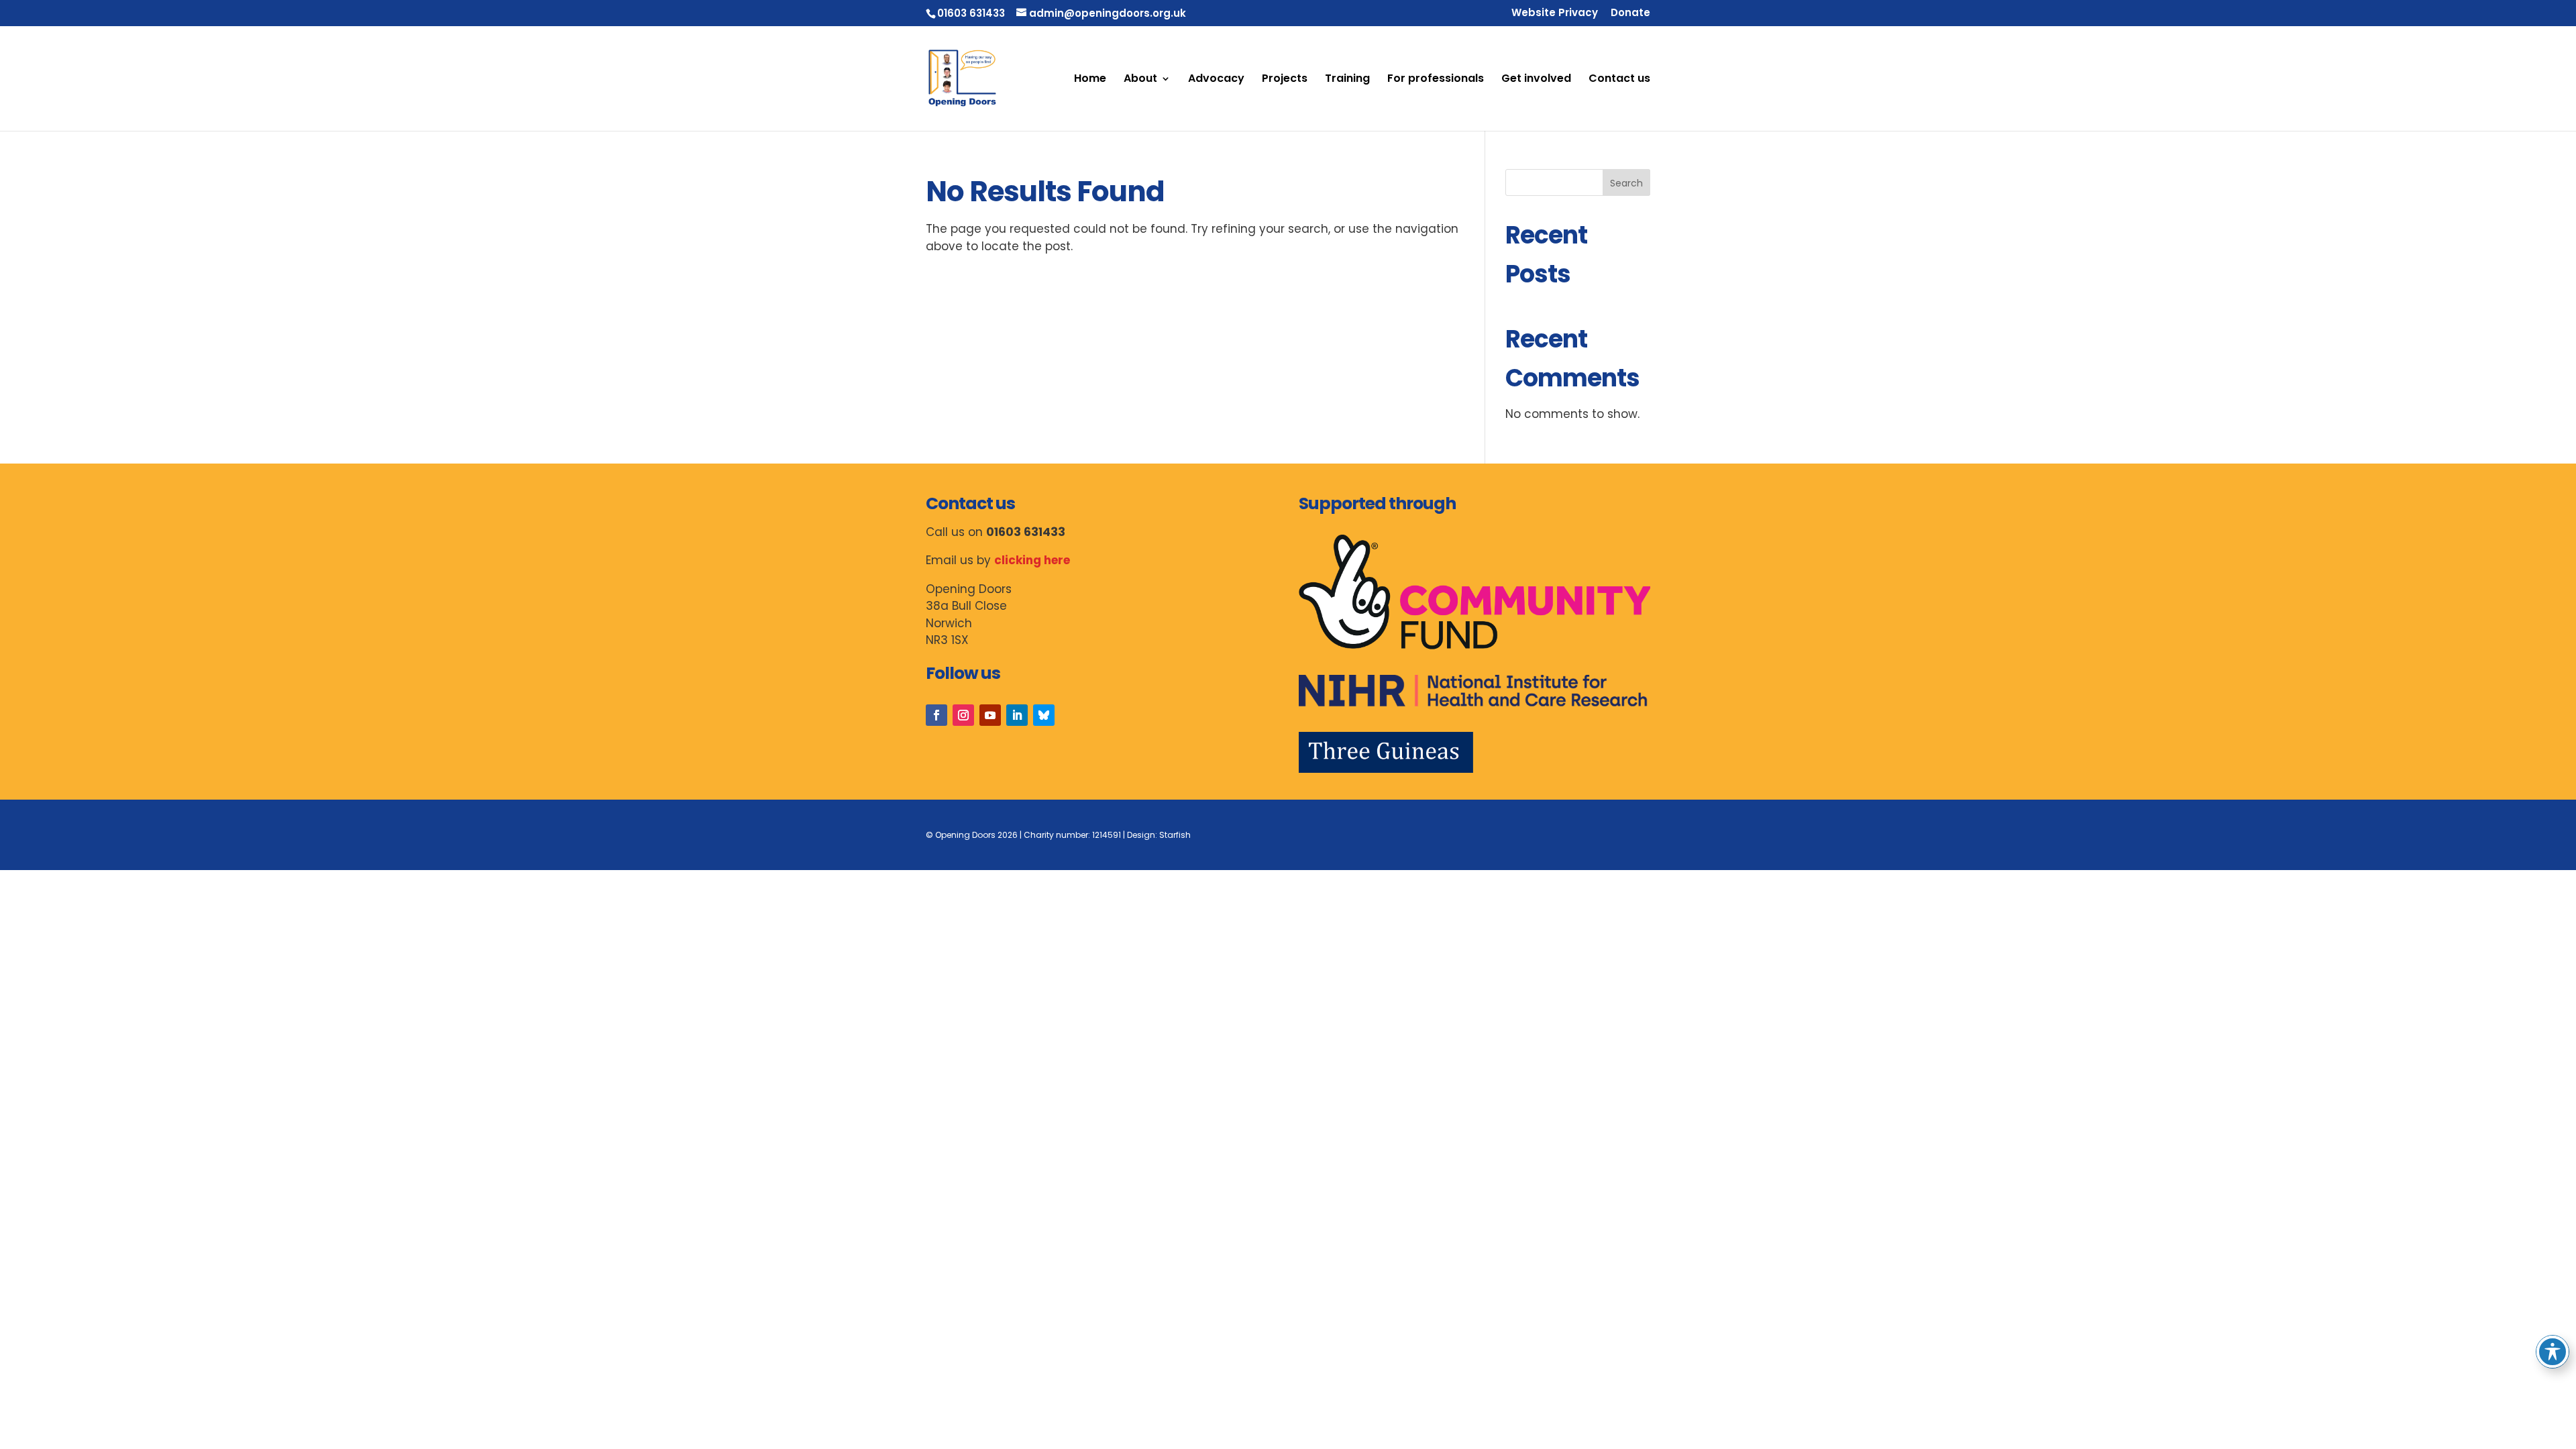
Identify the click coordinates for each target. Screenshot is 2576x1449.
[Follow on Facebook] (936, 715)
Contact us (1619, 80)
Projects (1285, 80)
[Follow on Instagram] (963, 715)
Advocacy (1216, 80)
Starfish (1175, 835)
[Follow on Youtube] (990, 715)
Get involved (1536, 80)
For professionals (1436, 80)
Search (1626, 183)
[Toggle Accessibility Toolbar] (2553, 1352)
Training (1347, 80)
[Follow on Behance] (1044, 715)
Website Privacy (1555, 13)
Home (1090, 80)
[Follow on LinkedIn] (1017, 715)
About (1140, 80)
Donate (1630, 13)
